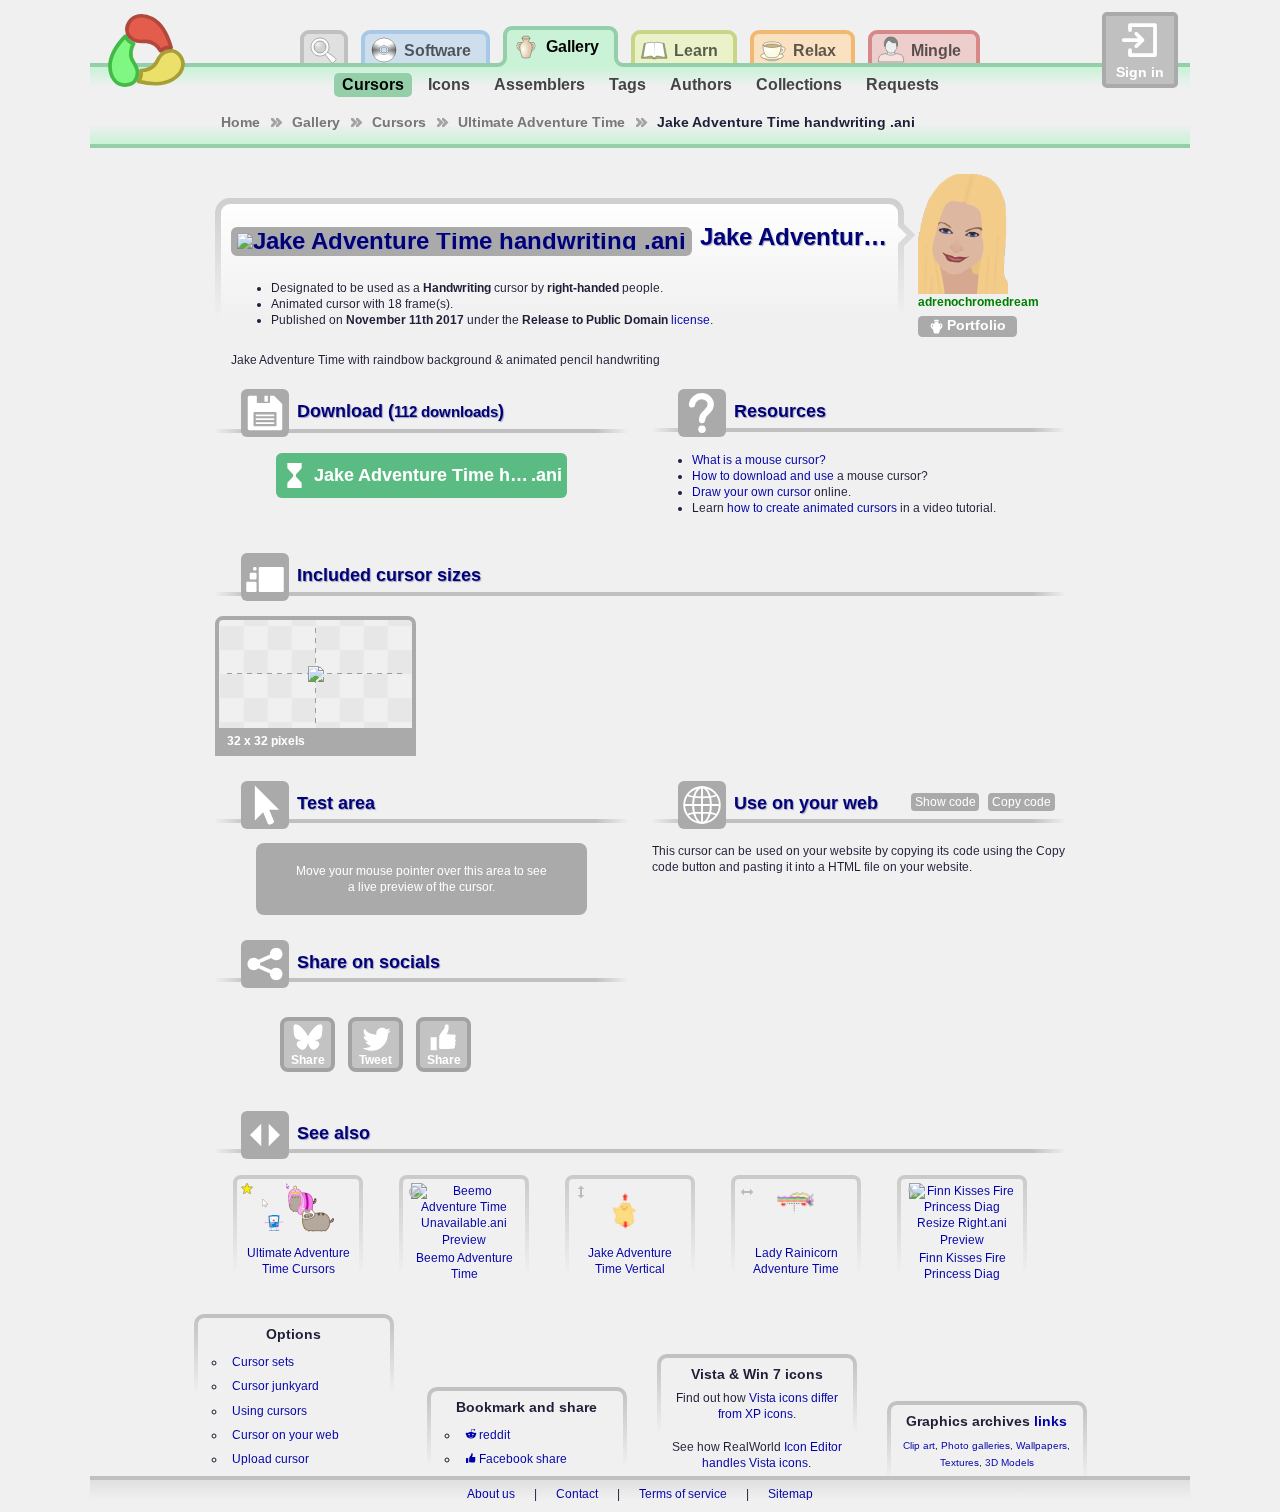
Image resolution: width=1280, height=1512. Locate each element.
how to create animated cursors (812, 508)
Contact (577, 1494)
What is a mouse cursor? (759, 460)
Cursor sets (263, 1362)
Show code (945, 802)
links (1050, 1421)
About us (491, 1494)
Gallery (316, 122)
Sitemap (790, 1494)
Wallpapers (1041, 1445)
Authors (701, 84)
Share (308, 1060)
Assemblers (539, 84)
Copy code (1021, 802)
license (690, 320)
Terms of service (683, 1494)
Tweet (375, 1060)
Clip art (919, 1445)
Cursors (373, 84)
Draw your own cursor (751, 492)
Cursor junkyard (275, 1386)
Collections (799, 84)
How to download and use (763, 476)
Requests (902, 84)
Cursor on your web (285, 1435)
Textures (959, 1462)
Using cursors (269, 1411)
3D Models (1009, 1462)
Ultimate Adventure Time (541, 122)
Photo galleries (975, 1445)
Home (240, 122)
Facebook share (523, 1459)
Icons (449, 84)
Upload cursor (270, 1459)
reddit (494, 1435)
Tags (627, 84)
